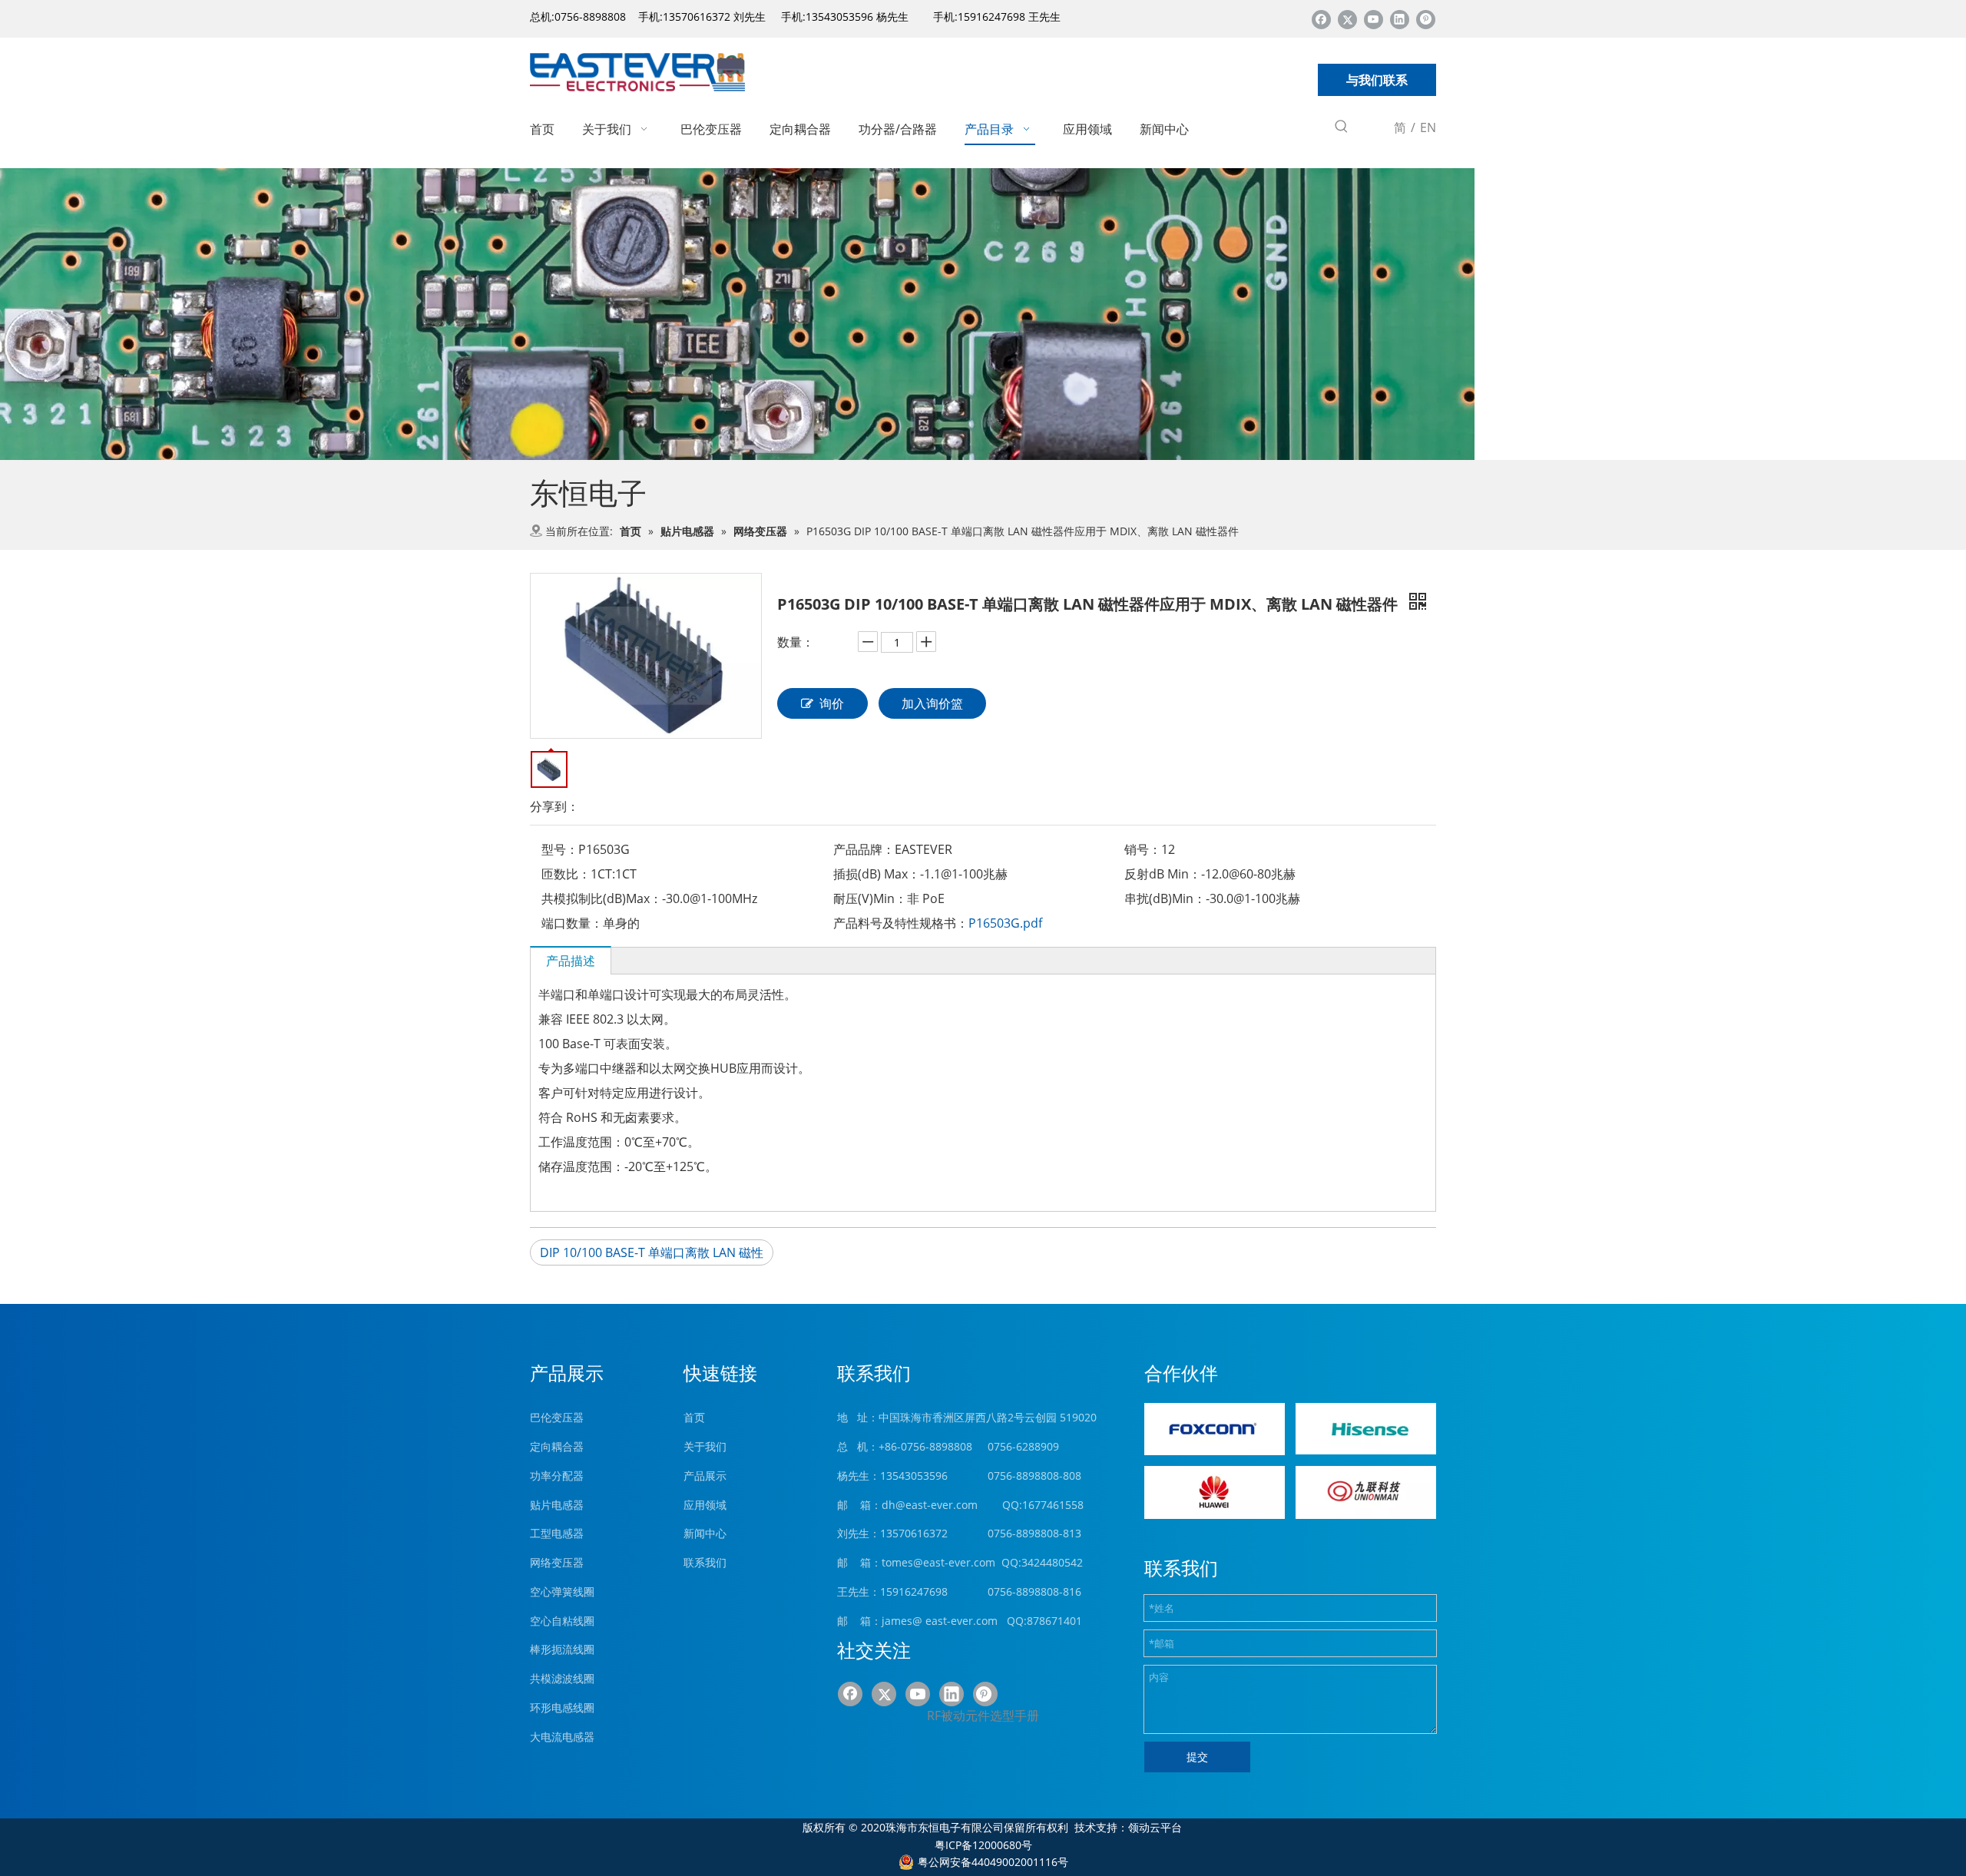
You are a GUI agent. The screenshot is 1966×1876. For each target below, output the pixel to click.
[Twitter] (1347, 19)
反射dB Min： (1163, 874)
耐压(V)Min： (870, 898)
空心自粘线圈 (562, 1621)
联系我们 (705, 1562)
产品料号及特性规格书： (901, 923)
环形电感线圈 (562, 1707)
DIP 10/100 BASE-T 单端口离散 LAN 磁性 (652, 1252)
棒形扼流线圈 (562, 1649)
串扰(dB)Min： (1165, 898)
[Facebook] (1321, 19)
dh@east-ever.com (930, 1505)
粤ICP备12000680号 (983, 1845)
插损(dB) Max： (877, 874)
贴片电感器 (557, 1505)
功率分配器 (557, 1476)
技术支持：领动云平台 (1128, 1827)
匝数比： (566, 874)
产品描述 (571, 961)
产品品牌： (864, 849)
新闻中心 (705, 1533)
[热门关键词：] (1342, 129)
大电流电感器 (562, 1737)
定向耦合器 (557, 1446)
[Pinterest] (1426, 19)
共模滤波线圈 (562, 1678)
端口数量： (572, 923)
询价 (832, 703)
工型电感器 (557, 1533)
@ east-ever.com (955, 1621)
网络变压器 (557, 1562)
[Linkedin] (1400, 19)
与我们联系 (1377, 80)
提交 (1197, 1757)
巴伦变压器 (557, 1417)
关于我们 (705, 1446)
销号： (1143, 849)
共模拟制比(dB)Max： (602, 898)
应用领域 (705, 1505)
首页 (694, 1417)
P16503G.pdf (1005, 923)
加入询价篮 (932, 703)
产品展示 (705, 1476)
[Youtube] (1374, 19)
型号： (560, 849)
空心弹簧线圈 (562, 1591)
